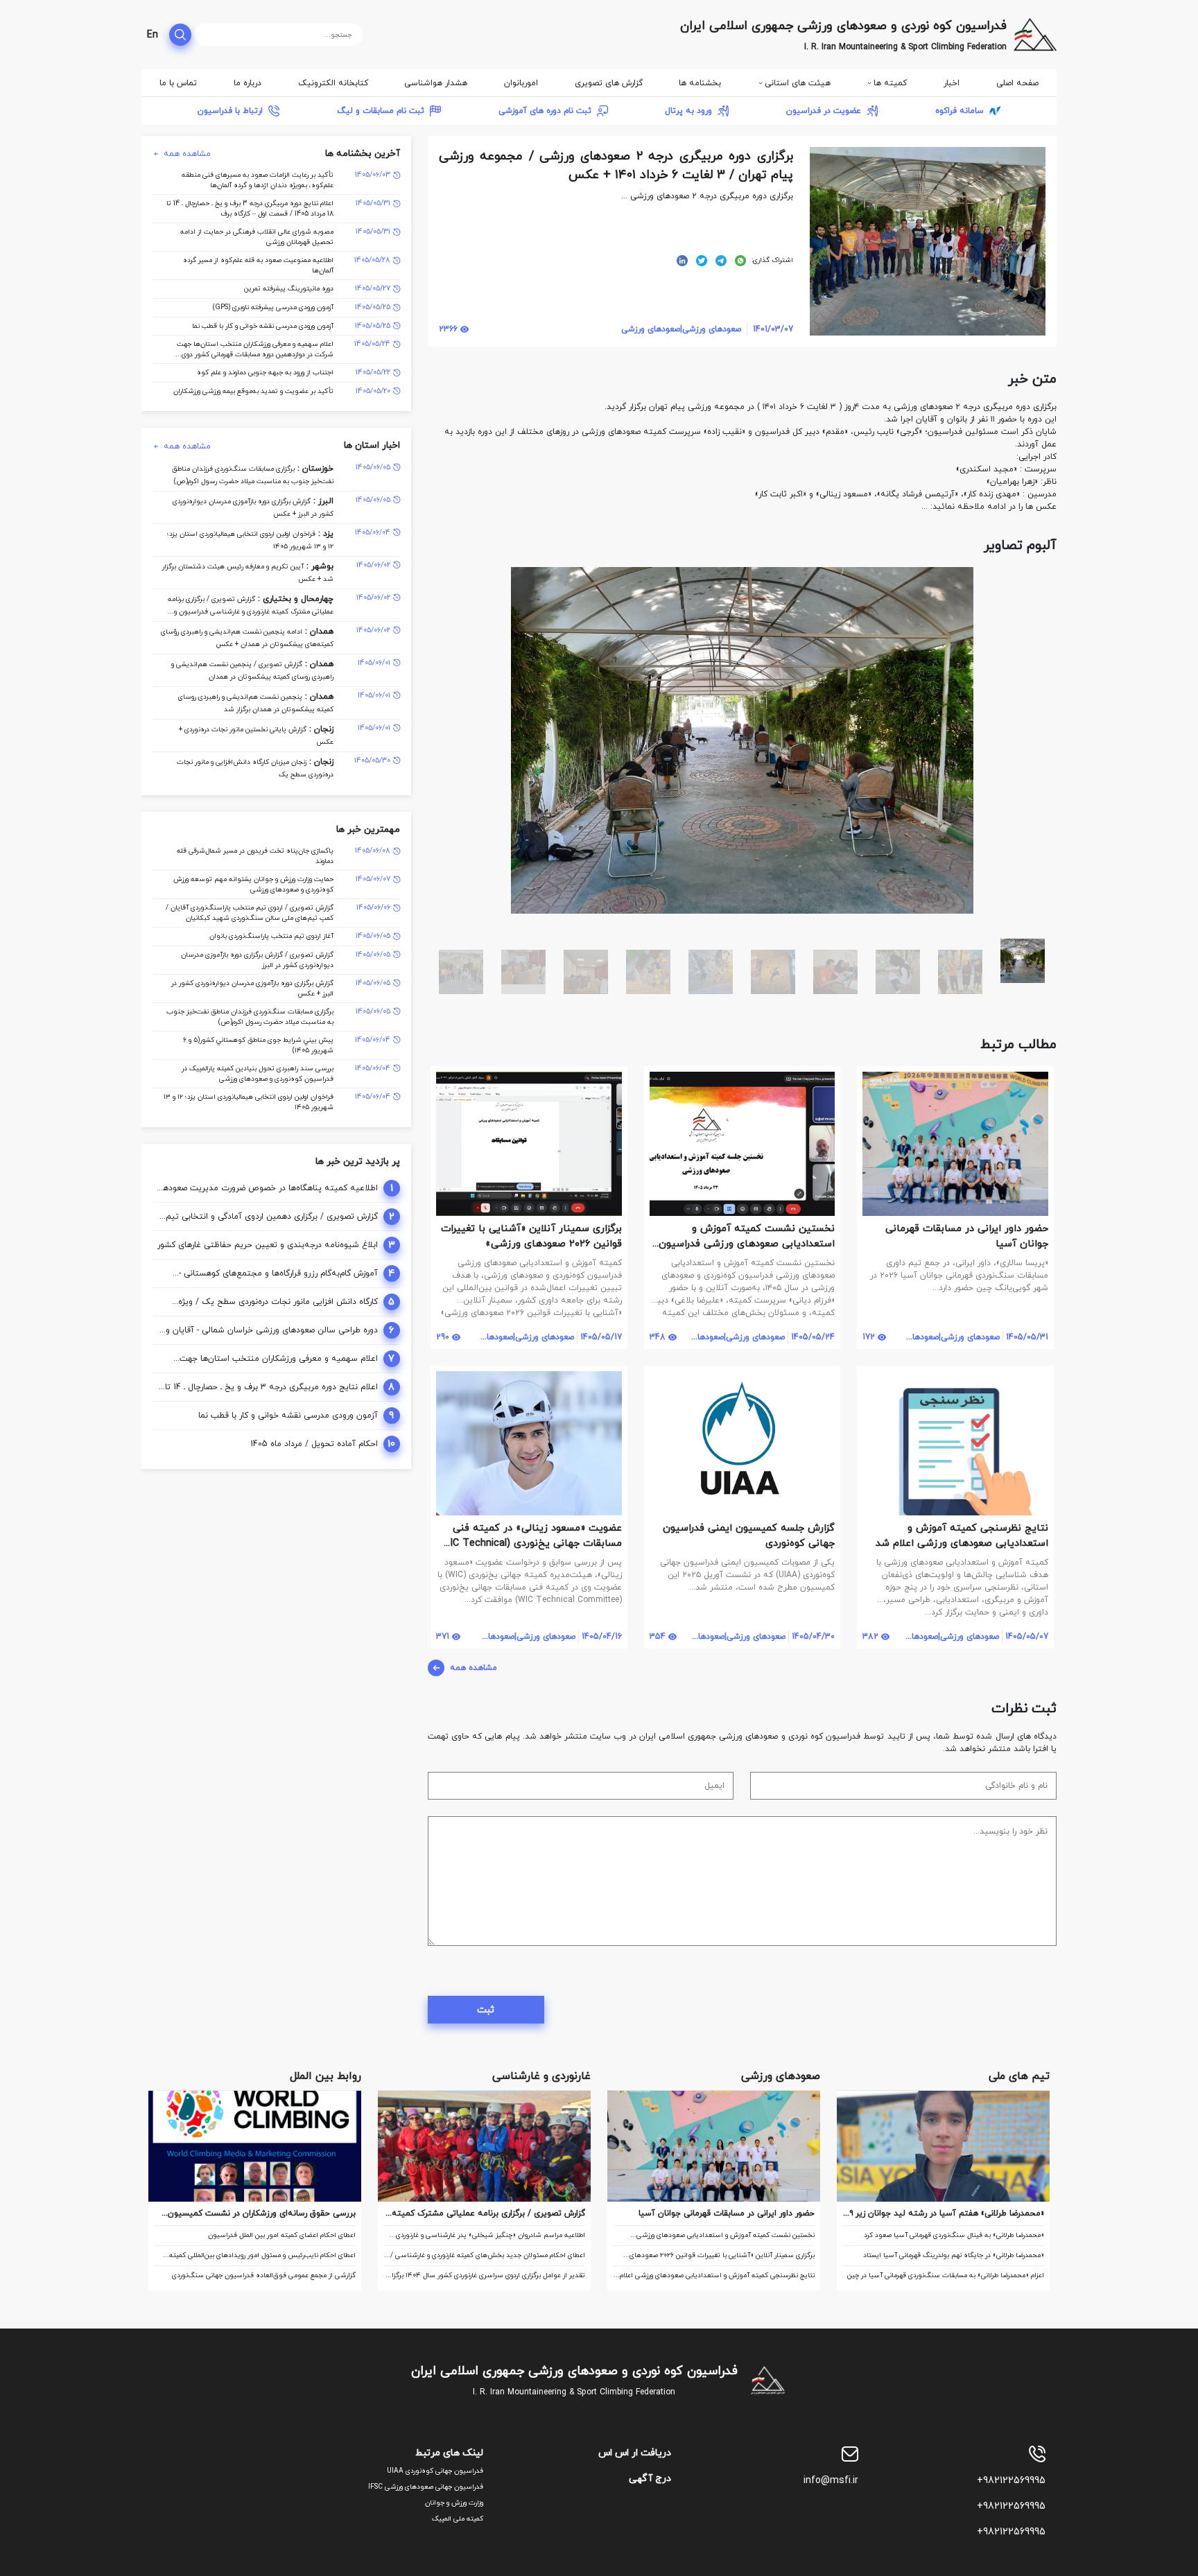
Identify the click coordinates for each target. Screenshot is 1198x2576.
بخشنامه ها (700, 83)
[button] (1044, 580)
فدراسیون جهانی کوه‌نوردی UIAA (435, 2471)
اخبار (952, 83)
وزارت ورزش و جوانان (454, 2503)
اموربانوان (521, 83)
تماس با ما (178, 83)
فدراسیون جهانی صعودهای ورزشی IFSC (426, 2487)
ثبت (486, 2010)
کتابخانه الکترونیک (333, 83)
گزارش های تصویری (609, 83)
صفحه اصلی (1017, 83)
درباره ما (248, 83)
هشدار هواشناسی (436, 83)
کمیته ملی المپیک (458, 2519)
